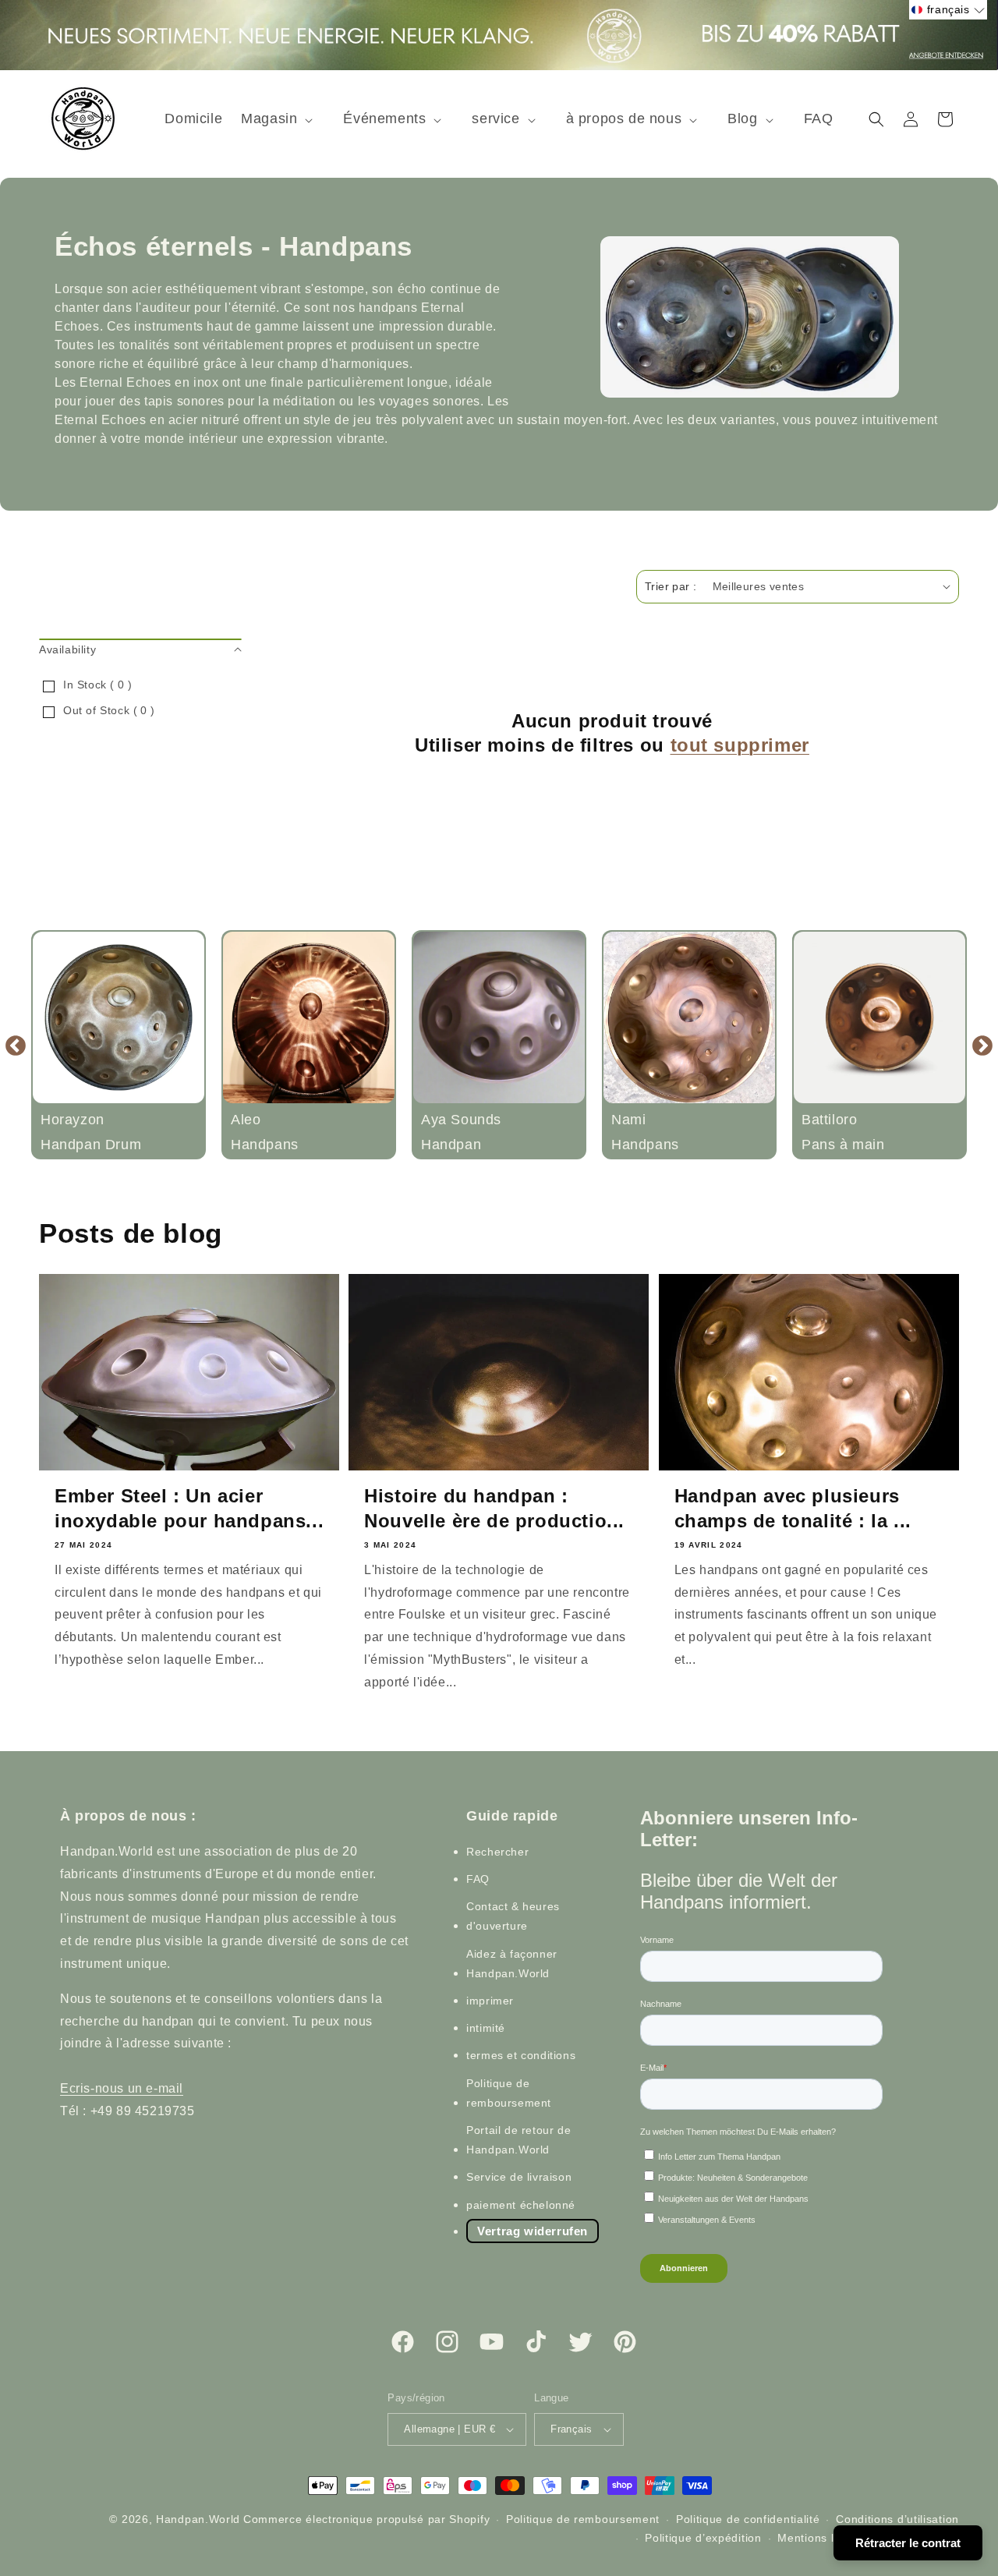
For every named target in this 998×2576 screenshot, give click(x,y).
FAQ (478, 1879)
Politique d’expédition (703, 2538)
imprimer (490, 2001)
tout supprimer (740, 745)
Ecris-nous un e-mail (122, 2088)
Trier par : (671, 586)
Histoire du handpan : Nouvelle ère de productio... (494, 1508)
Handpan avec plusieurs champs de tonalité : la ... (793, 1508)
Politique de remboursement (509, 2093)
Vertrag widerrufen (533, 2231)
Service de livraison (519, 2177)
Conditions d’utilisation (897, 2519)
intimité (486, 2028)
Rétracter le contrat (908, 2543)
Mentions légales (823, 2538)
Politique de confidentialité (748, 2519)
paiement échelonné (521, 2205)
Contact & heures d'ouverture (513, 1916)
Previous (16, 1045)
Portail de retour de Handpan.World (518, 2140)
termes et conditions (521, 2056)
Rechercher (497, 1852)
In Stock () (97, 685)
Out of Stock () (109, 710)
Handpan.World (198, 2519)
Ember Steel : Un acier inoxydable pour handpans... (189, 1508)
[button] (283, 119)
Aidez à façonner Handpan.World (512, 1964)
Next (982, 1045)
